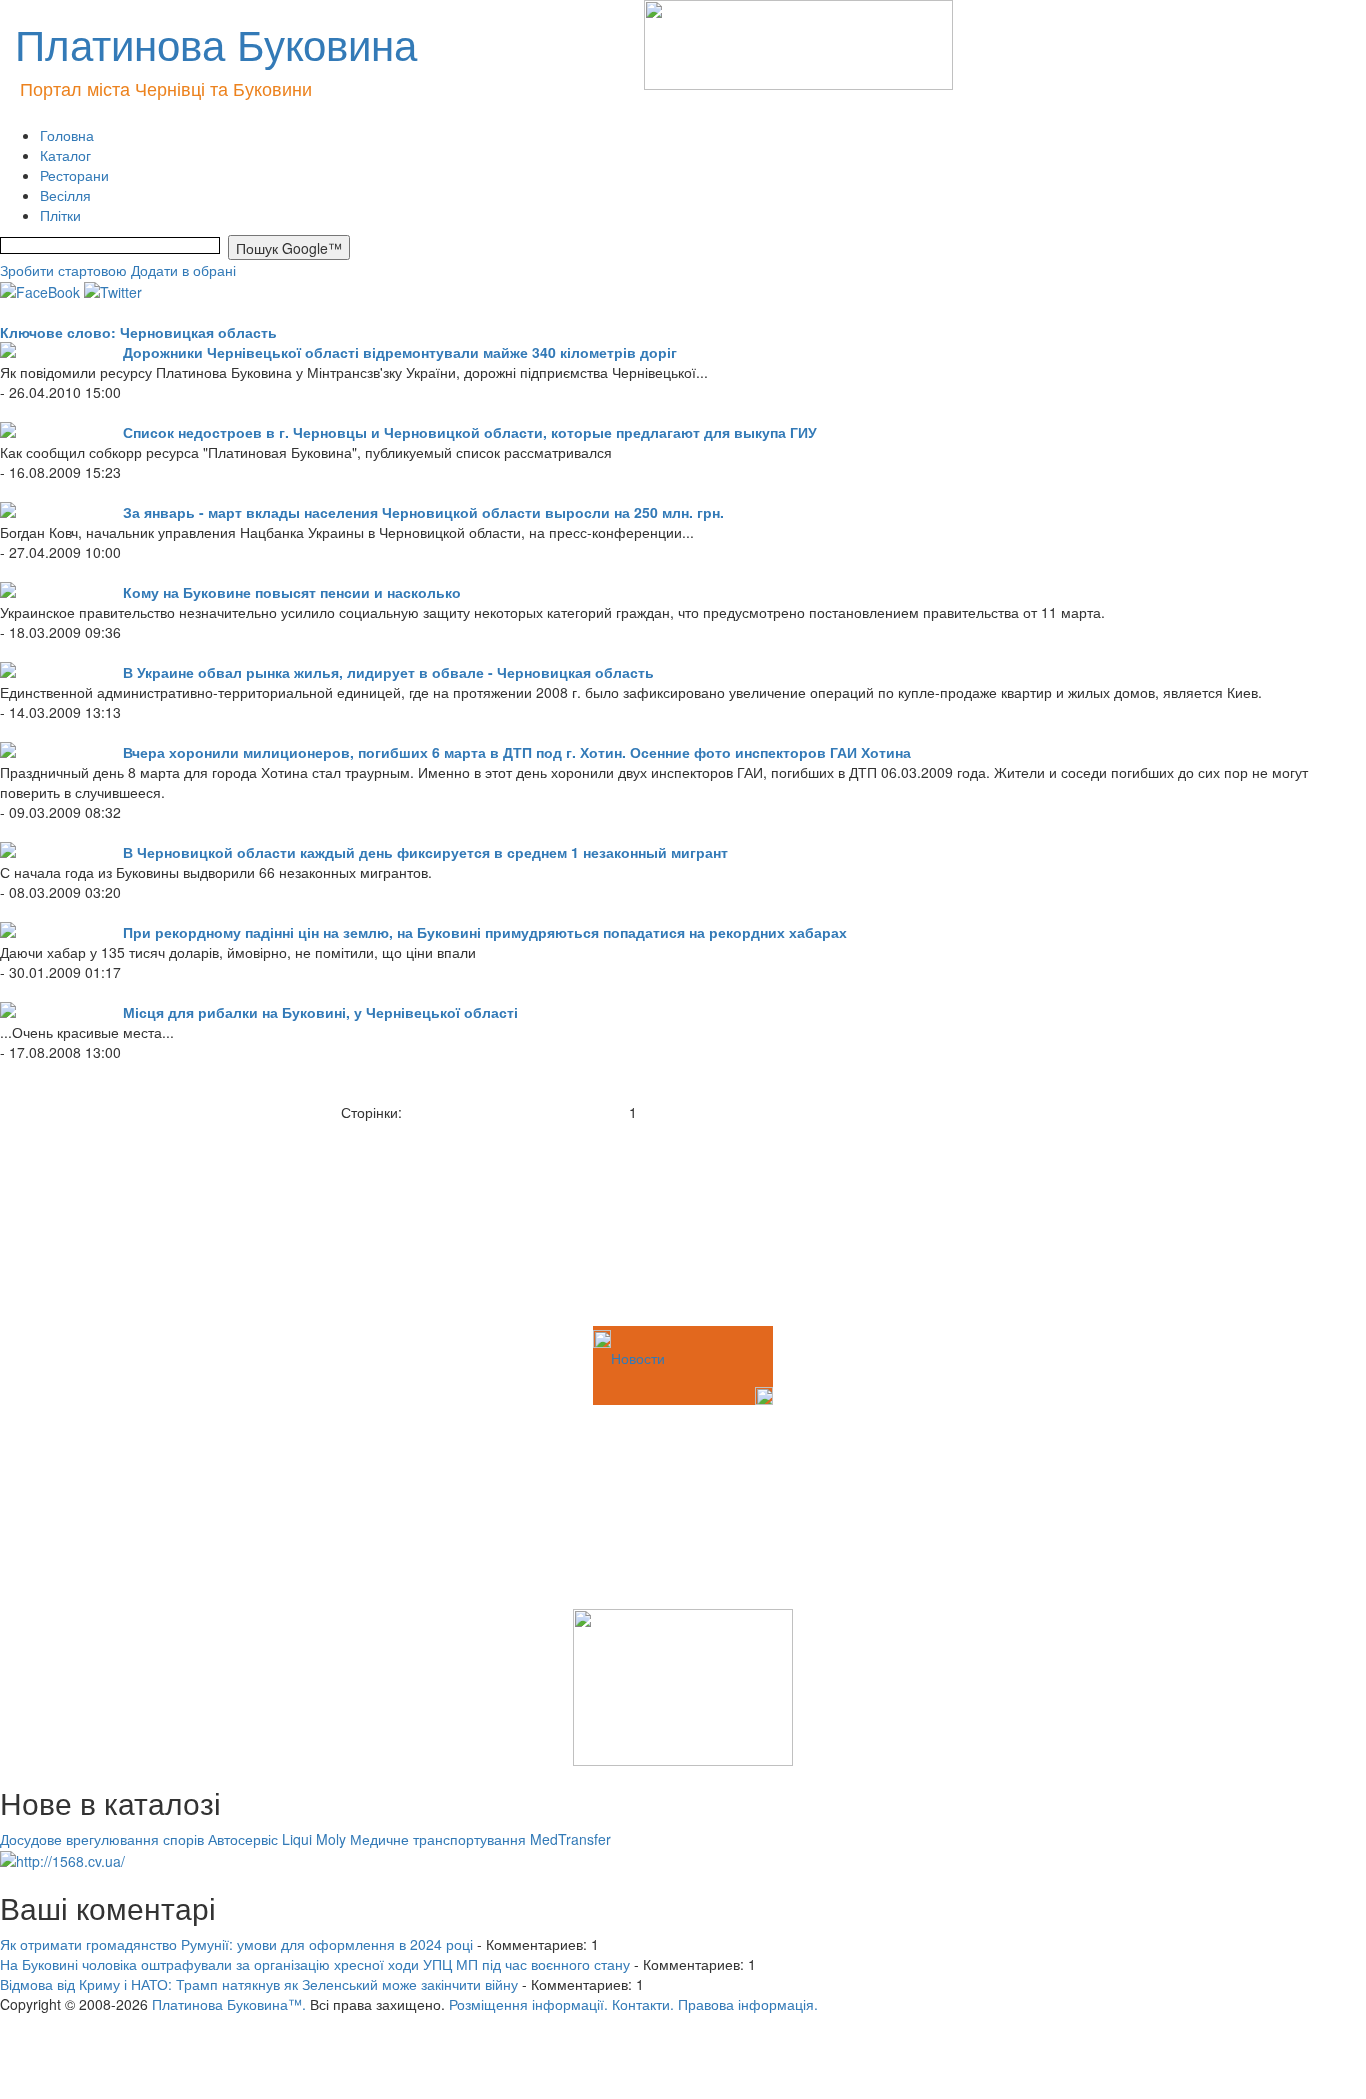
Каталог (65, 155)
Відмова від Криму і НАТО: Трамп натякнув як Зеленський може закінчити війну (259, 1984)
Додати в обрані (183, 270)
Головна (67, 135)
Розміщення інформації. (528, 2004)
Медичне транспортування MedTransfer (480, 1839)
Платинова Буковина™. (229, 2004)
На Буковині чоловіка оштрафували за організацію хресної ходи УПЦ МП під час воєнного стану (315, 1964)
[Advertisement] (100, 1222)
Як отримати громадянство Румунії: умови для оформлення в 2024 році (236, 1944)
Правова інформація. (748, 2004)
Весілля (65, 195)
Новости (638, 1358)
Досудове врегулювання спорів (102, 1839)
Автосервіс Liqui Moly (277, 1839)
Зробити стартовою (63, 270)
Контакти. (643, 2004)
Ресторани (74, 175)
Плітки (60, 215)
